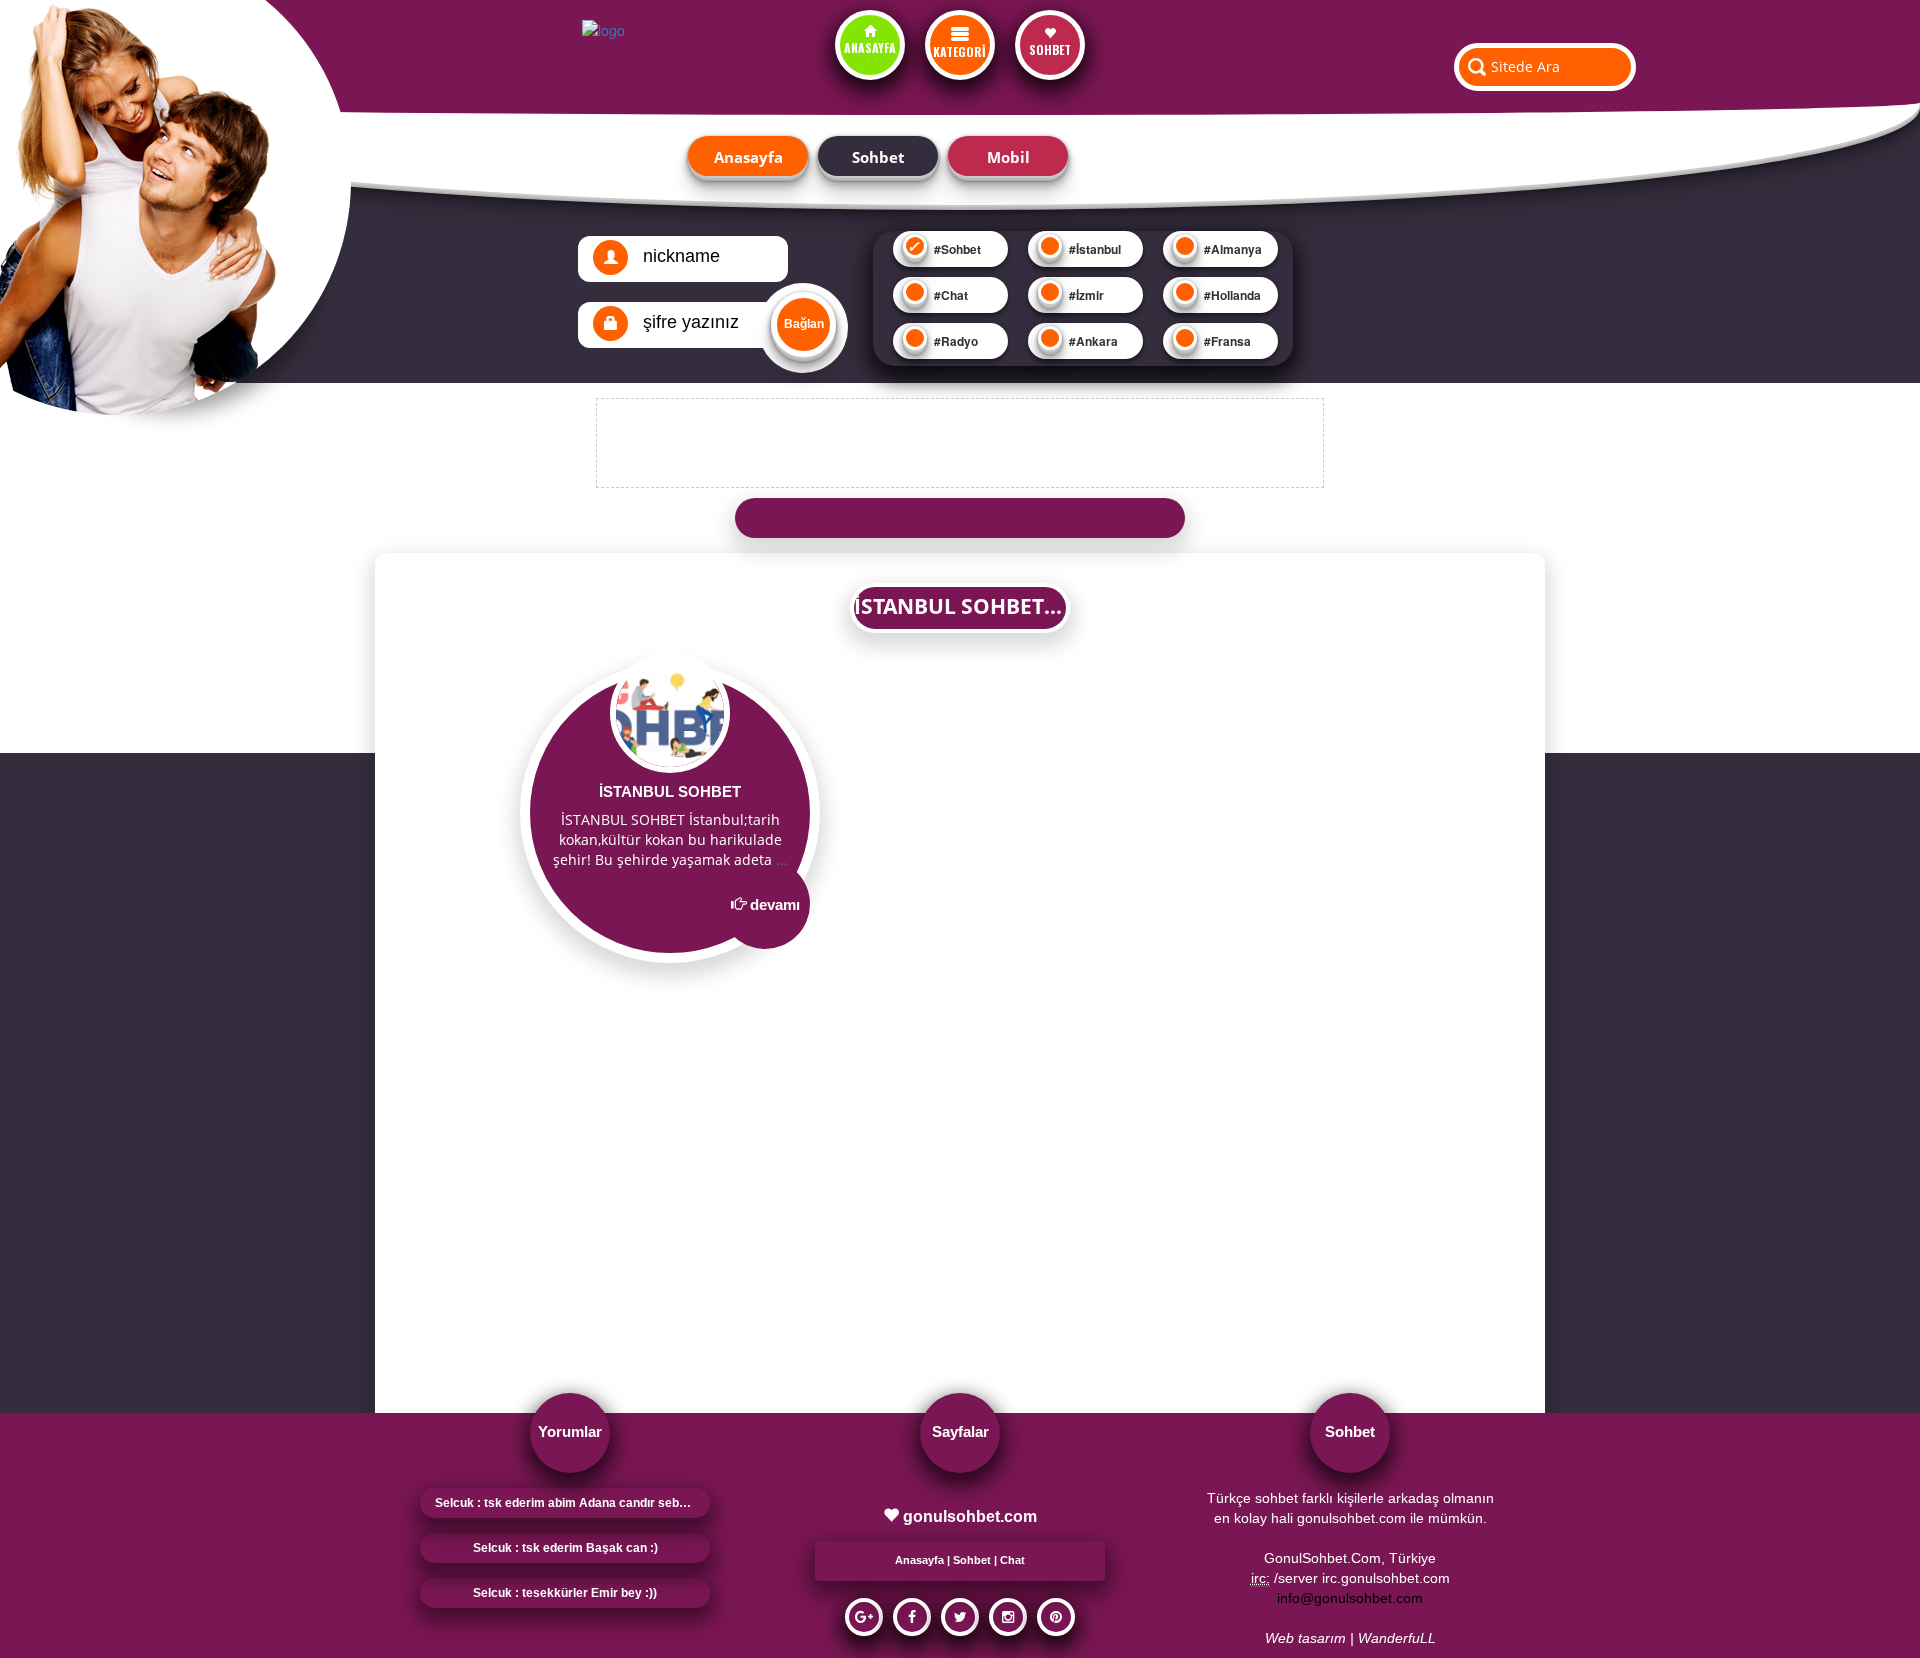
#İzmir (1085, 295)
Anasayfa (748, 157)
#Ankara (1092, 341)
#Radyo (954, 341)
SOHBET (1050, 49)
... (782, 859)
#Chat (949, 295)
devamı (775, 904)
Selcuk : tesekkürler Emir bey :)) (565, 1593)
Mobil (1008, 157)
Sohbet (878, 157)
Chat (1012, 1560)
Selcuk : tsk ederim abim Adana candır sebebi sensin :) (572, 1503)
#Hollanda (1231, 295)
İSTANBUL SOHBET (670, 791)
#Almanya (1231, 249)
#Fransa (1226, 341)
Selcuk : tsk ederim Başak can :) (565, 1548)
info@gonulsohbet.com (1350, 1598)
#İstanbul (1093, 249)
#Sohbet (956, 249)
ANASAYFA (870, 47)
